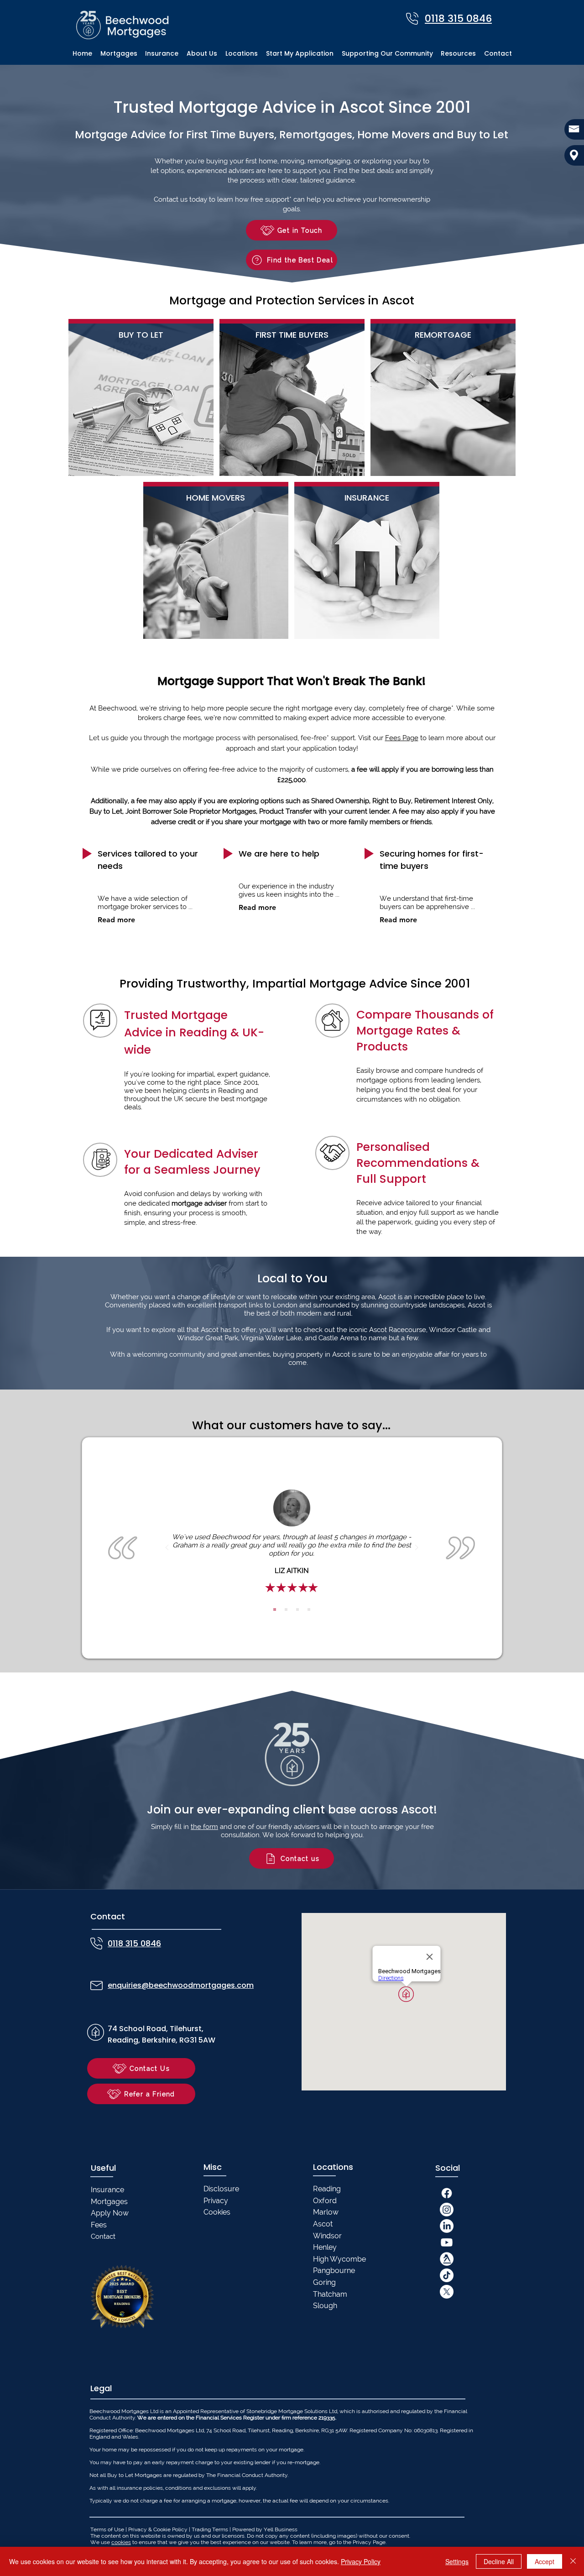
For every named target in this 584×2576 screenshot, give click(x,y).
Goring (324, 2282)
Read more (116, 920)
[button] (242, 54)
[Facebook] (447, 2193)
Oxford (325, 2201)
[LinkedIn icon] (447, 2226)
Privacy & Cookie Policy (158, 2529)
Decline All (499, 2561)
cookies (121, 2542)
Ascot (323, 2224)
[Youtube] (447, 2242)
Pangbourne (334, 2270)
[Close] (573, 2561)
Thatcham (330, 2294)
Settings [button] (457, 2561)
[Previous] (167, 1548)
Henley (325, 2247)
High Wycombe (339, 2259)
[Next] (417, 1548)
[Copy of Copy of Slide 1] (297, 1609)
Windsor (327, 2236)
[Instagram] (447, 2210)
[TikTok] (447, 2275)
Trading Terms (210, 2529)
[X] (447, 2292)
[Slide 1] (275, 1609)
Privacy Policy (361, 2561)
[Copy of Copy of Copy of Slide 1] (309, 1609)
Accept (545, 2561)
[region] (141, 397)
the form (204, 1827)
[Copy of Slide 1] (286, 1609)
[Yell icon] (447, 2259)
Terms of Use (107, 2529)
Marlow (326, 2212)
